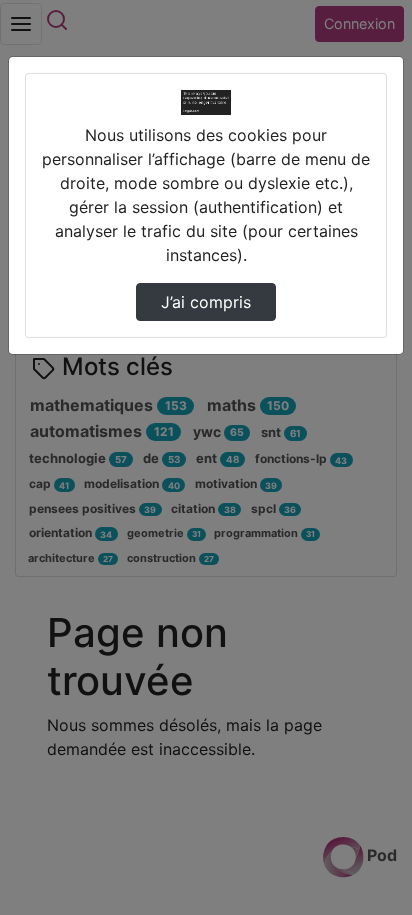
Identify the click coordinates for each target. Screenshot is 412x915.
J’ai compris (206, 302)
